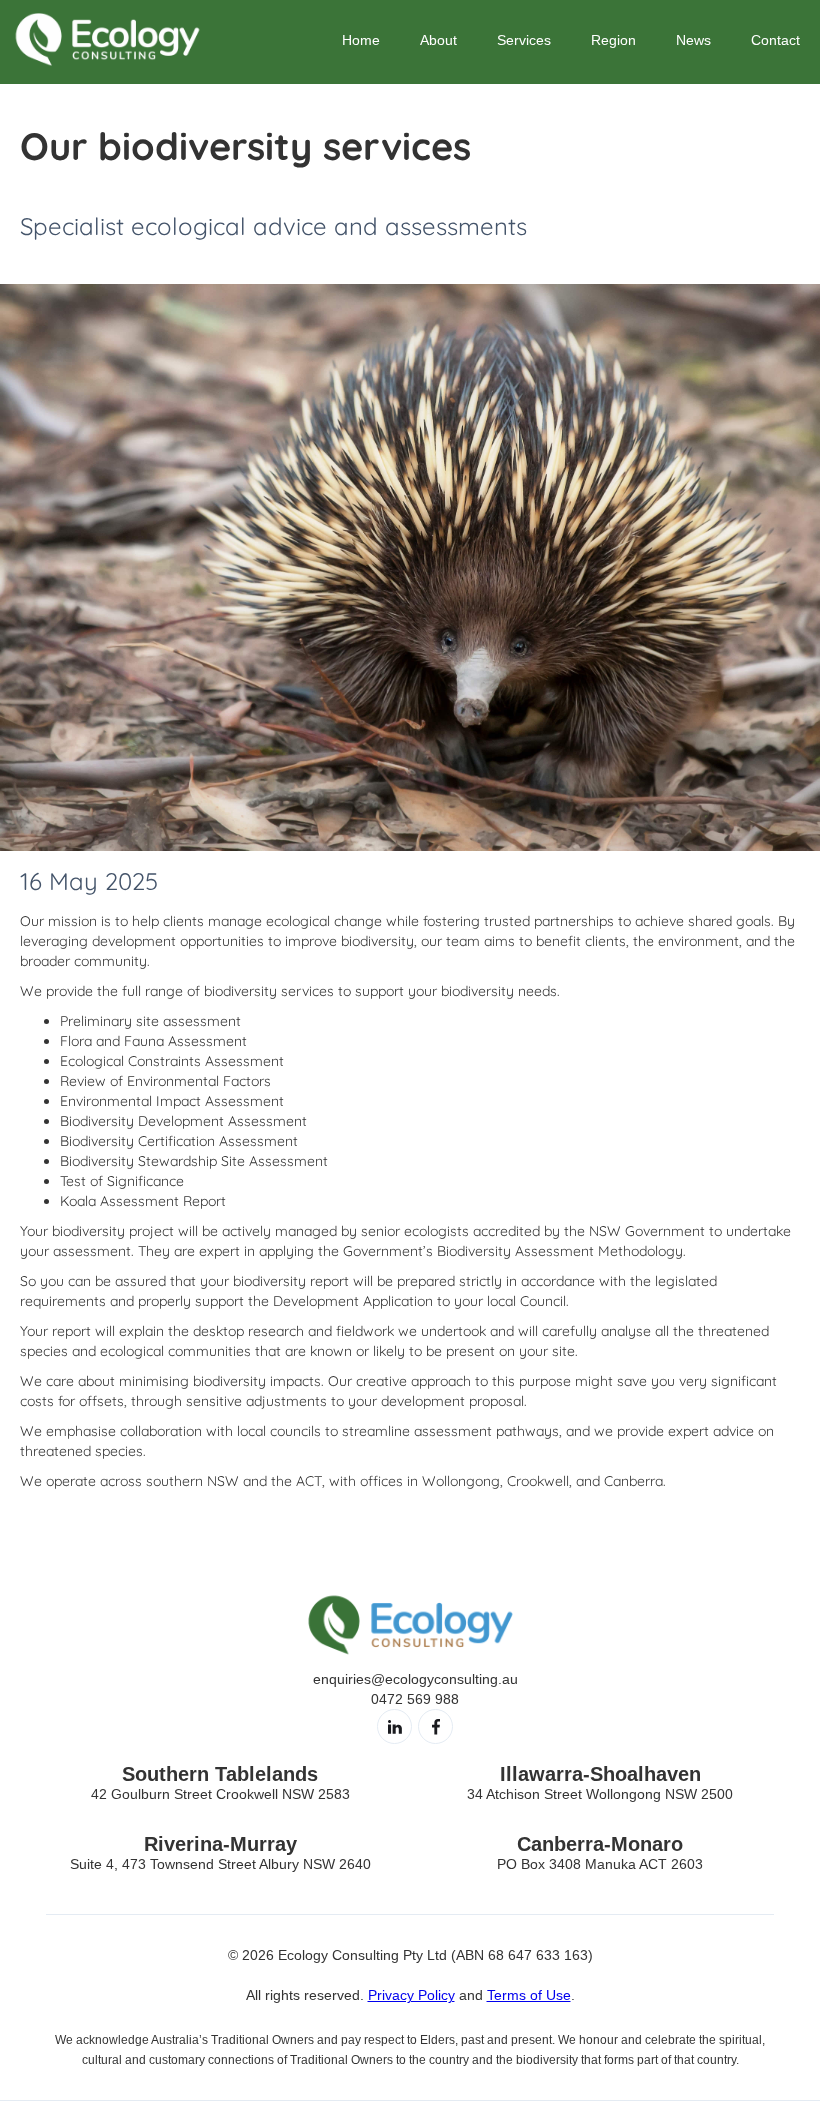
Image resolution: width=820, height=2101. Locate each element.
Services (524, 40)
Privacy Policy (411, 1995)
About (438, 40)
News (693, 40)
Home (361, 40)
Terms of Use (529, 1995)
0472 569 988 (415, 1699)
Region (613, 40)
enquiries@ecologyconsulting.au (415, 1679)
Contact (775, 40)
